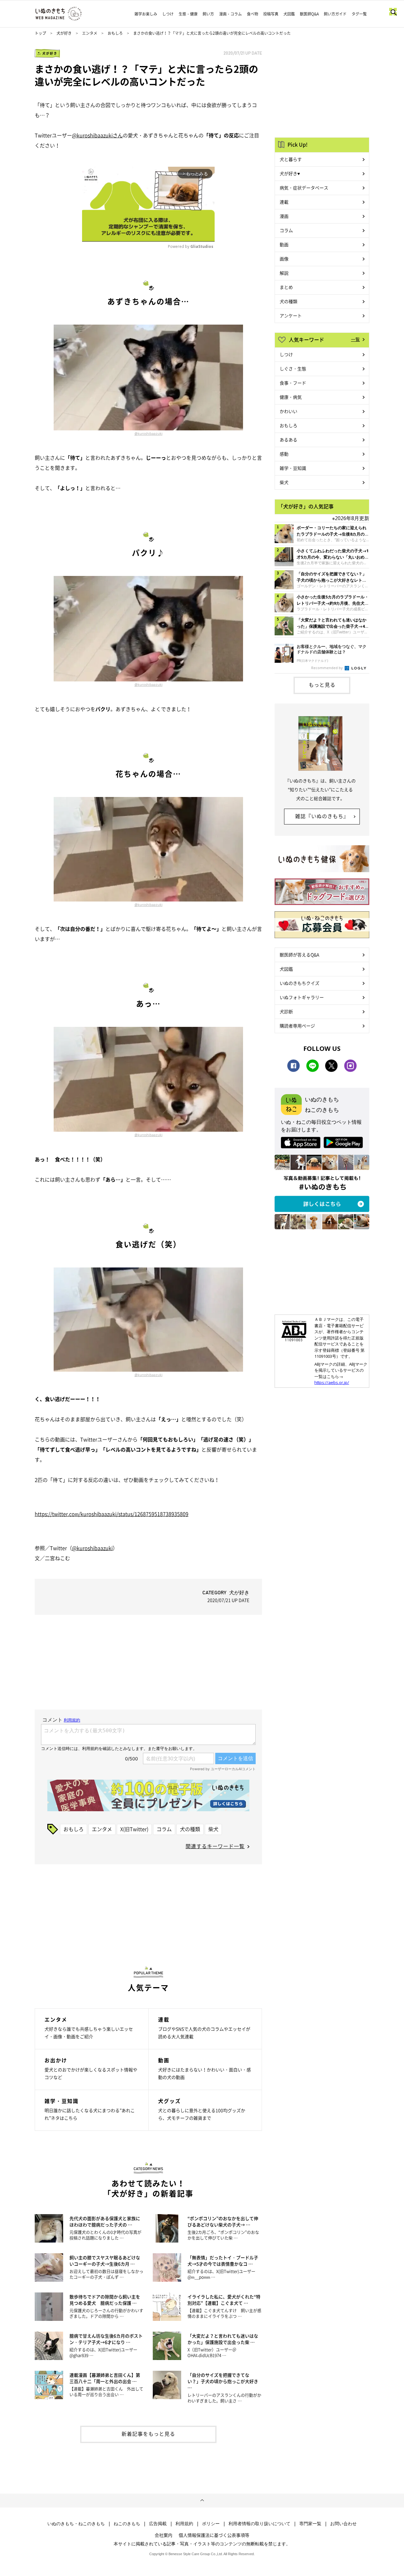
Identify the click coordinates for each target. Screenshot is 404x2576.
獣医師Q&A (309, 14)
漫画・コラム (230, 14)
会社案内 (163, 2535)
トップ (40, 33)
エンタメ (90, 33)
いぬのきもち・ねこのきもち (76, 2524)
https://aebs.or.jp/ (332, 1382)
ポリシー (211, 2524)
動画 (284, 244)
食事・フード (293, 383)
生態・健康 (188, 14)
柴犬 (213, 1829)
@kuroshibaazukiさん (97, 135)
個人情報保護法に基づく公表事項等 (214, 2535)
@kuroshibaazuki (149, 434)
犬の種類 (190, 1829)
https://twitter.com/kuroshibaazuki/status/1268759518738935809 (112, 1514)
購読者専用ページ (297, 1026)
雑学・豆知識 (293, 468)
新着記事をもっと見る (148, 2434)
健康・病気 (291, 397)
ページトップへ (202, 2501)
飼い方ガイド (335, 14)
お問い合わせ (343, 2524)
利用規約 (184, 2524)
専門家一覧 (310, 2524)
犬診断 (286, 1011)
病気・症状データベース (304, 188)
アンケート (291, 315)
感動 (284, 454)
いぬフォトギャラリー (302, 997)
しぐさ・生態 (293, 368)
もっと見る (322, 685)
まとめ (286, 287)
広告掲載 (158, 2524)
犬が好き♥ (290, 173)
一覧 (355, 339)
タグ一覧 (359, 14)
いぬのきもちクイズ (300, 983)
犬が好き (64, 33)
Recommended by (327, 668)
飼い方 (208, 14)
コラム (164, 1829)
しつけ (168, 14)
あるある (288, 440)
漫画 (284, 216)
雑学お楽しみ (146, 14)
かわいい (288, 411)
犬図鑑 (289, 14)
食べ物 (252, 14)
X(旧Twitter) (134, 1829)
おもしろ (115, 33)
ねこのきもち (127, 2524)
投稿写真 (271, 14)
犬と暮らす (291, 159)
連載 (284, 202)
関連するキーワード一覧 (215, 1846)
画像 (284, 259)
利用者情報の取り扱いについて (259, 2524)
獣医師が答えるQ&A (299, 955)
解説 (284, 273)
